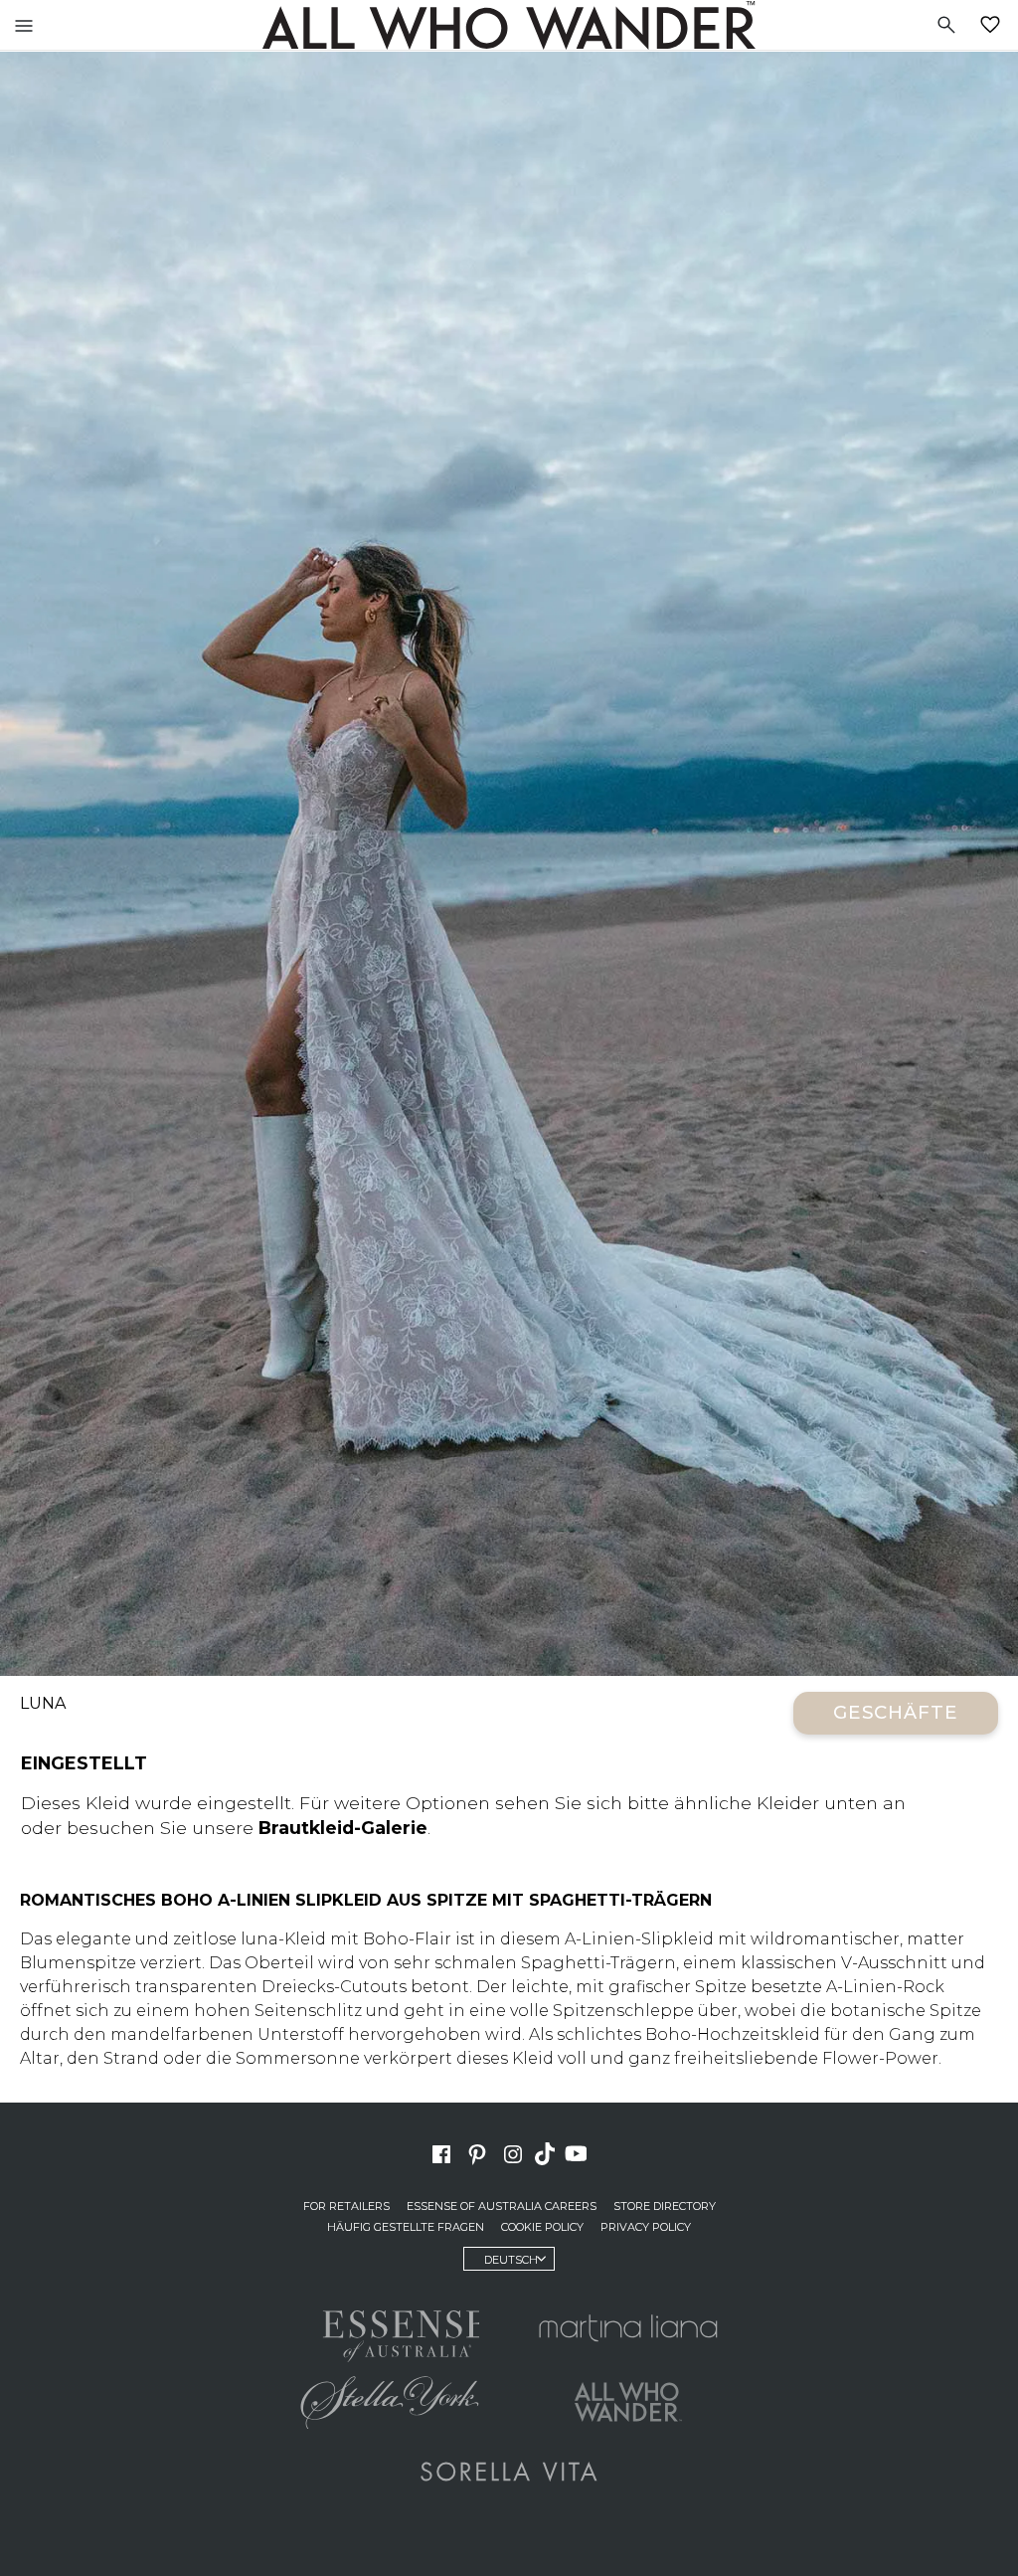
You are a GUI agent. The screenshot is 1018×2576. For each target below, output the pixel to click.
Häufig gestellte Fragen (406, 2227)
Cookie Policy (542, 2227)
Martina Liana (628, 2327)
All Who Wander (509, 25)
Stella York (390, 2402)
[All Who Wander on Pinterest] (477, 2152)
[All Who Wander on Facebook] (441, 2152)
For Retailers (346, 2206)
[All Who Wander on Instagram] (513, 2152)
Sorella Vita (509, 2472)
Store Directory (665, 2206)
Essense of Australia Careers (502, 2206)
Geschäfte (896, 1712)
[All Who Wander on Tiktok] (547, 2152)
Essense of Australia (390, 2332)
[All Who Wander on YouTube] (579, 2152)
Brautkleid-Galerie (343, 1828)
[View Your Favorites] (994, 25)
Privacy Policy (646, 2227)
